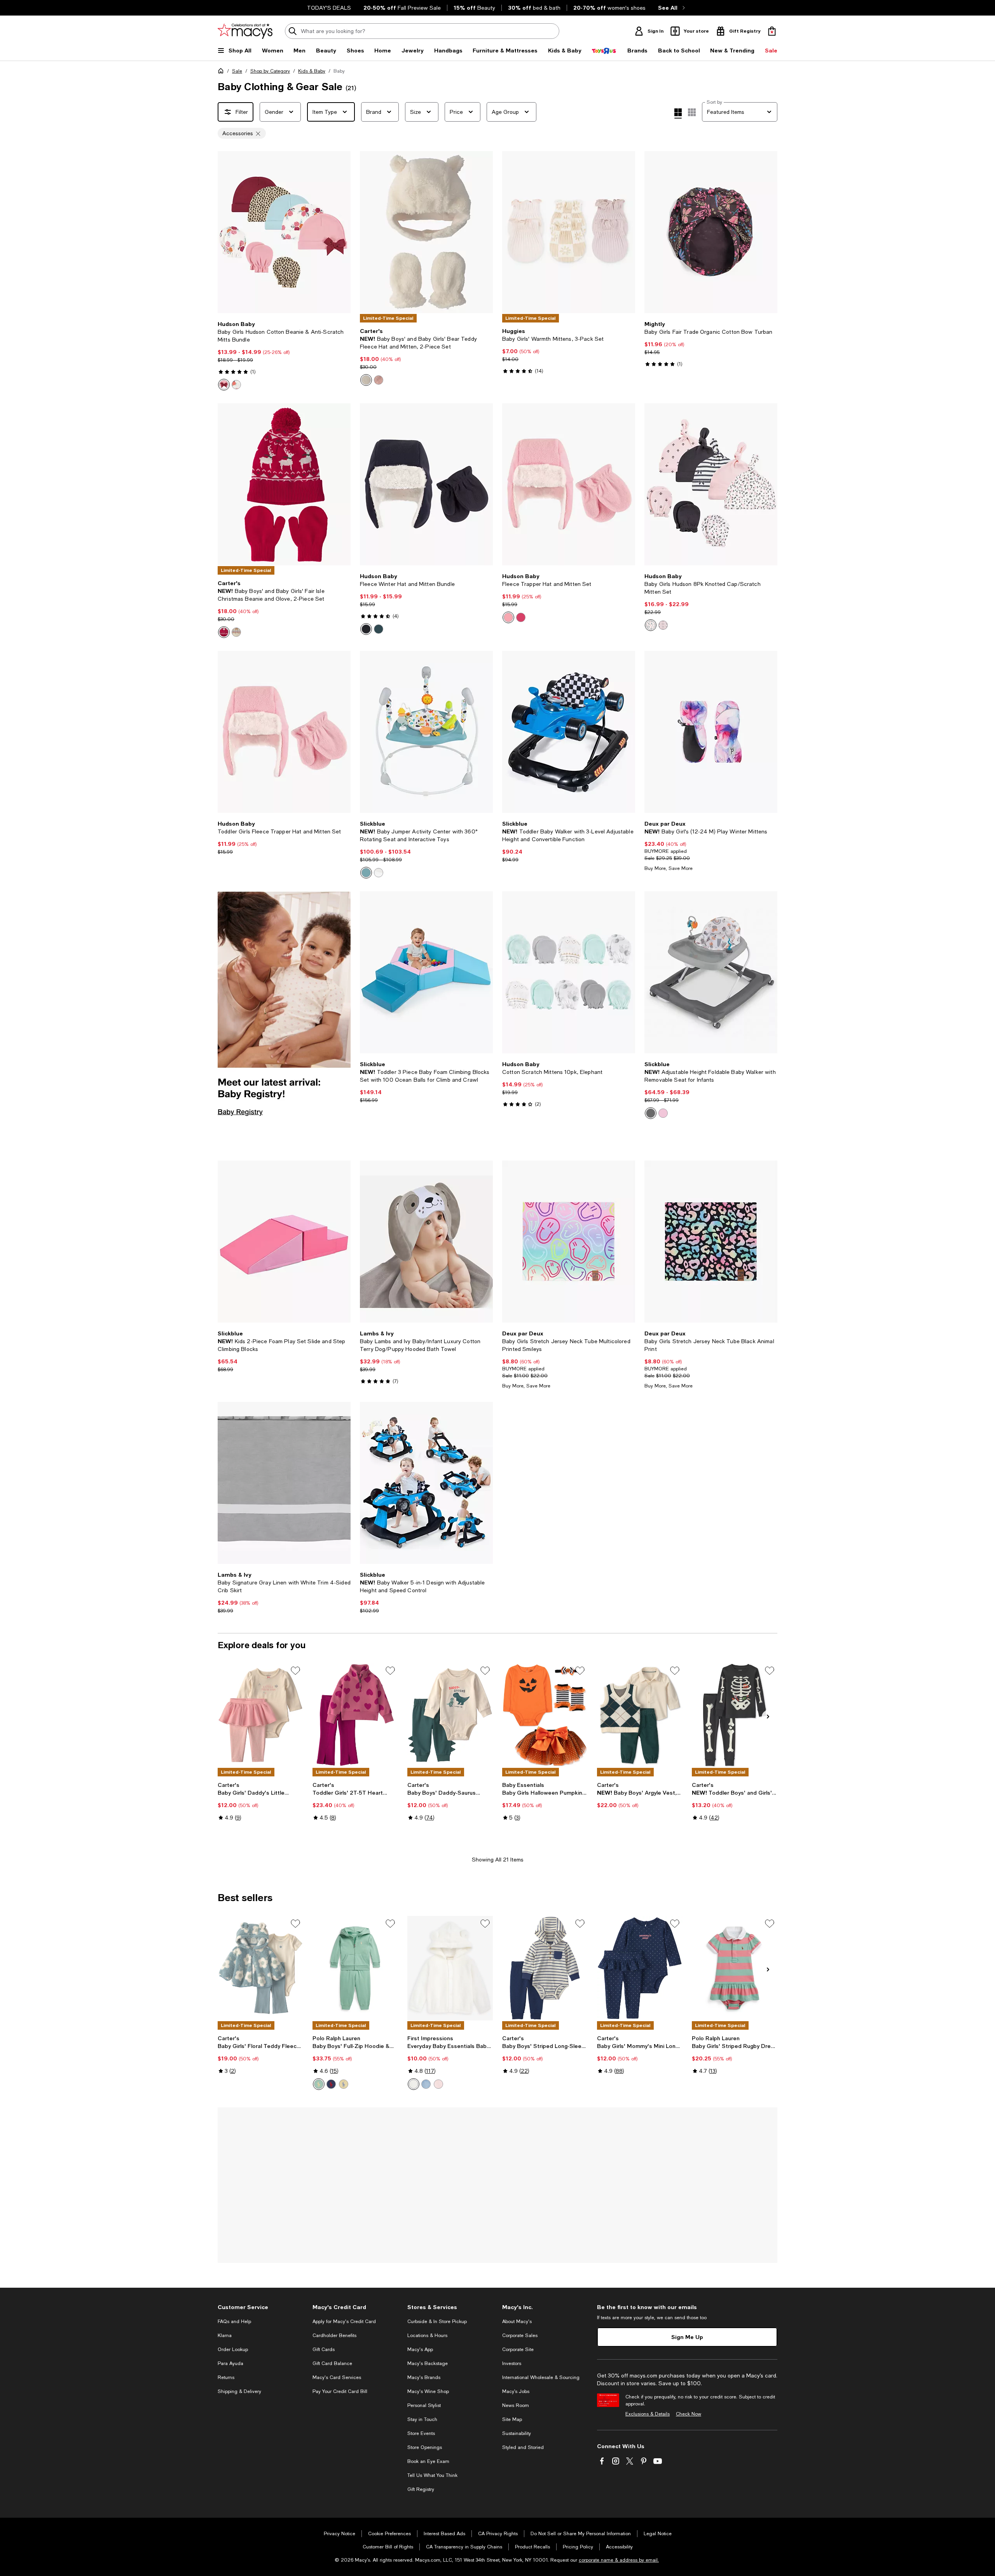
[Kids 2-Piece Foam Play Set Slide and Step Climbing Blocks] (284, 1242)
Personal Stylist (424, 2405)
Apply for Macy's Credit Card (344, 2322)
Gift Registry (421, 2489)
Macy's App (420, 2349)
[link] (284, 356)
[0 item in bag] (772, 31)
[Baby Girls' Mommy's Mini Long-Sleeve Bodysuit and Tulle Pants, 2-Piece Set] (640, 1968)
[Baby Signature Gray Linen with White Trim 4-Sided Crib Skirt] (284, 1483)
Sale (237, 71)
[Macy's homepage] (222, 72)
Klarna (225, 2335)
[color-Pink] (379, 380)
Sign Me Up (687, 2337)
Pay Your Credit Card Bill (340, 2391)
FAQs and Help (234, 2322)
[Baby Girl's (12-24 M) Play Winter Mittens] (711, 732)
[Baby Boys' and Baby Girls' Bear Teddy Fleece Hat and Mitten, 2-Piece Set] (426, 232)
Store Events (421, 2433)
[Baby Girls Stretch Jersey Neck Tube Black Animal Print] (711, 1242)
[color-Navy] (366, 629)
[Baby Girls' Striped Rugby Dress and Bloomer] (735, 1968)
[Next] (341, 232)
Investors (512, 2363)
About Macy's (517, 2322)
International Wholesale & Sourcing (541, 2377)
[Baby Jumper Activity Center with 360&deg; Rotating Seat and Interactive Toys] (426, 732)
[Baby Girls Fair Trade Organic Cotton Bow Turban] (711, 232)
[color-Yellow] (344, 2084)
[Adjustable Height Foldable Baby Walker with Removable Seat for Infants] (711, 972)
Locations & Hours (427, 2335)
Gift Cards (324, 2349)
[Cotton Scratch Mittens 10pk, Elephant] (569, 972)
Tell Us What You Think (432, 2475)
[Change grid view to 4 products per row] (678, 113)
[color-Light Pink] (508, 617)
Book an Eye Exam (428, 2461)
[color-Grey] (651, 1113)
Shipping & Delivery (239, 2391)
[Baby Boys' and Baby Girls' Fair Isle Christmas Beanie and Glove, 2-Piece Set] (284, 484)
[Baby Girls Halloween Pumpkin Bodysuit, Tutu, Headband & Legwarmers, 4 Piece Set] (545, 1715)
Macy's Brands (424, 2377)
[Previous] (227, 232)
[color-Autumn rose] (224, 385)
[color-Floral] (236, 385)
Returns (226, 2377)
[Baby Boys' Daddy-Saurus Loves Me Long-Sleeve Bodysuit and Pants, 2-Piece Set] (450, 1715)
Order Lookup (233, 2349)
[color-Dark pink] (521, 617)
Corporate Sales (520, 2335)
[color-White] (366, 380)
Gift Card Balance (332, 2363)
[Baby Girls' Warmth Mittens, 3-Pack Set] (569, 232)
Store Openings (425, 2447)
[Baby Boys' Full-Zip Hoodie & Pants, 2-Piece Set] (355, 1968)
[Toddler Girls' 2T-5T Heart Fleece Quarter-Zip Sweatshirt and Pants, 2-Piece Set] (355, 1715)
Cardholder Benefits (334, 2335)
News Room (516, 2405)
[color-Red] (224, 632)
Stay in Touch (422, 2419)
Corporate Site (518, 2349)
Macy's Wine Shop (428, 2391)
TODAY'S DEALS (329, 8)
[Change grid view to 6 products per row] (692, 112)
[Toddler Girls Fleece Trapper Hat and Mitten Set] (284, 732)
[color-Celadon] (319, 2084)
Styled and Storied (523, 2447)
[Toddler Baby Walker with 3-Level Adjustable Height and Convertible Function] (569, 732)
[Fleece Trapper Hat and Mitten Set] (569, 484)
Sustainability (517, 2433)
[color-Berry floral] (651, 625)
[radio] (224, 385)
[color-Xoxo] (663, 625)
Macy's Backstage (428, 2363)
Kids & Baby (312, 71)
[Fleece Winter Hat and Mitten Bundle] (426, 484)
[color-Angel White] (414, 2084)
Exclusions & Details (648, 2414)
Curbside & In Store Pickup (437, 2322)
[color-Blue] (366, 873)
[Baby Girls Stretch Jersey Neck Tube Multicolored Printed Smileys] (569, 1242)
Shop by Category (270, 71)
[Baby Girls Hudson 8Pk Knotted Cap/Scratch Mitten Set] (711, 484)
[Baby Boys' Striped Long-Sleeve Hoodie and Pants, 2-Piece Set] (545, 1968)
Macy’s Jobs (516, 2391)
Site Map (512, 2419)
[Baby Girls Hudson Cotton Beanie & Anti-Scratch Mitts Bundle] (284, 232)
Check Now (689, 2414)
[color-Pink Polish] (438, 2084)
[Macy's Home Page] (245, 31)
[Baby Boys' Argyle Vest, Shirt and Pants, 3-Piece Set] (640, 1715)
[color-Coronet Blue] (379, 629)
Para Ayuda (230, 2363)
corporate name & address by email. (619, 2560)
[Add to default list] (295, 1671)
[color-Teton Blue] (426, 2084)
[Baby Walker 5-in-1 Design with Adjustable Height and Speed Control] (426, 1483)
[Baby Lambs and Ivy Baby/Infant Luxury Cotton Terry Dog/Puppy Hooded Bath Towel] (426, 1242)
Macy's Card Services (337, 2377)
